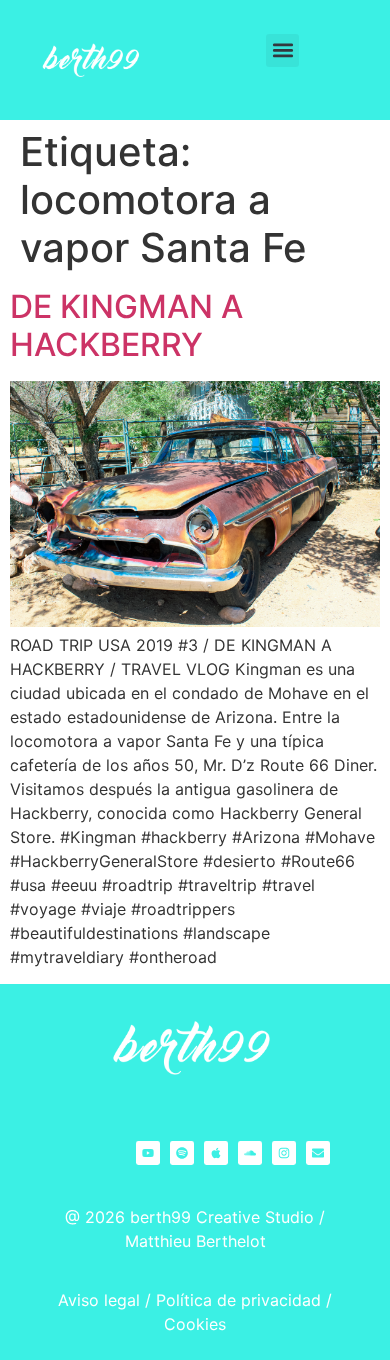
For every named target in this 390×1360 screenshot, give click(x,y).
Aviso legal (99, 1300)
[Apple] (216, 1153)
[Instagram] (284, 1153)
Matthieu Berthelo (192, 1241)
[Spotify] (182, 1153)
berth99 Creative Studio (222, 1217)
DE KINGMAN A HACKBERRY (126, 325)
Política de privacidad (238, 1300)
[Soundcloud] (250, 1153)
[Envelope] (318, 1153)
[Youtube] (148, 1153)
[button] (282, 50)
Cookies (195, 1324)
